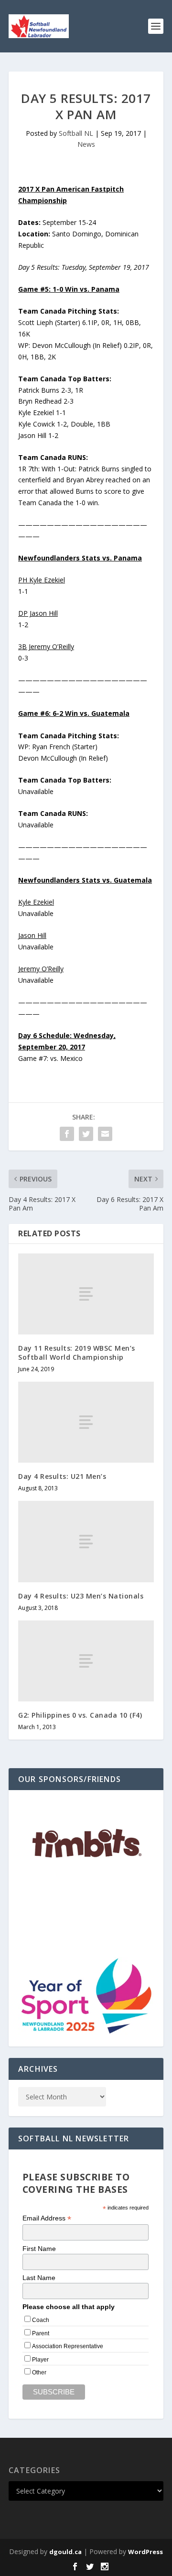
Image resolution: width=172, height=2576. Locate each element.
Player (40, 2360)
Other (39, 2372)
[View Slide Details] (86, 1844)
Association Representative (68, 2346)
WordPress (145, 2552)
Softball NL (76, 133)
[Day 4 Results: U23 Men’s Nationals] (86, 1541)
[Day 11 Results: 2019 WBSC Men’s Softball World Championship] (86, 1294)
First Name (39, 2249)
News (86, 144)
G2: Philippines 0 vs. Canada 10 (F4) (80, 1715)
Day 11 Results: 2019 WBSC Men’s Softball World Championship (77, 1352)
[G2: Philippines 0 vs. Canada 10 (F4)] (86, 1661)
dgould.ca (65, 2552)
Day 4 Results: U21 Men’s (62, 1476)
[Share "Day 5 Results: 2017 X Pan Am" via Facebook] (67, 1134)
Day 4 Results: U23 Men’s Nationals (81, 1596)
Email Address (47, 2218)
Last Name (39, 2278)
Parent (41, 2333)
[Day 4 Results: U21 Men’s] (86, 1422)
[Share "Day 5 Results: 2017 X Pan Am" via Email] (105, 1134)
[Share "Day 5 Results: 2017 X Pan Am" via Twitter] (86, 1134)
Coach (41, 2320)
